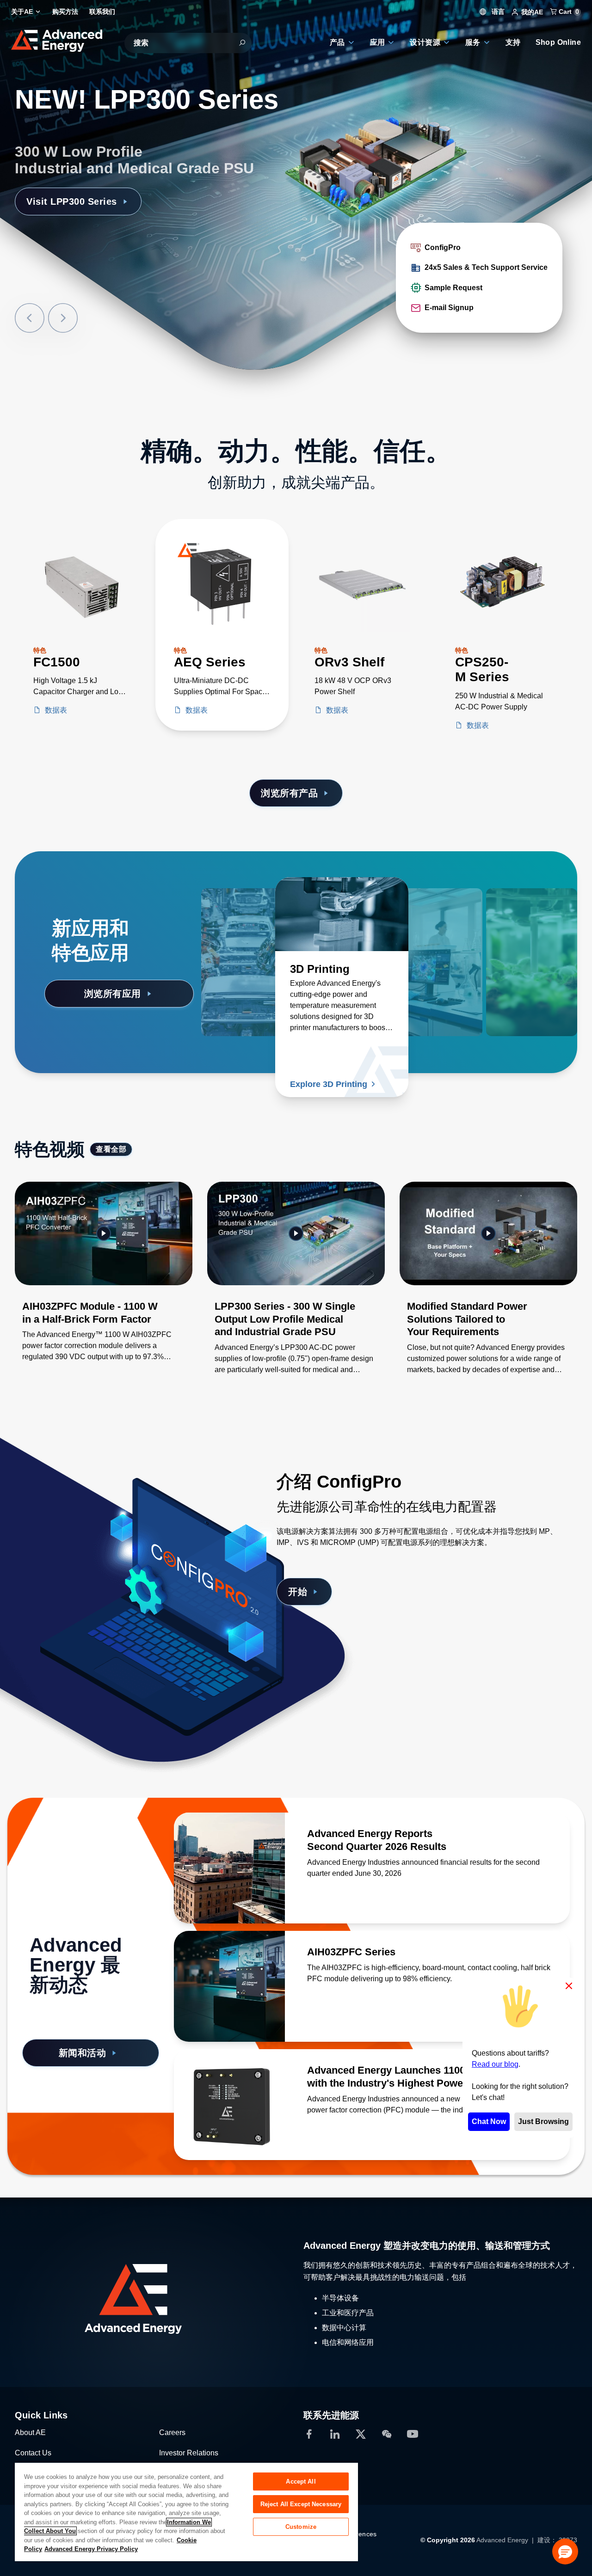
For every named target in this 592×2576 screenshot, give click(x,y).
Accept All (301, 2481)
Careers (172, 2433)
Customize (301, 2527)
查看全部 (111, 1149)
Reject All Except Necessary (301, 2504)
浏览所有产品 (289, 793)
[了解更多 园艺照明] (511, 914)
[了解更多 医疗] (437, 914)
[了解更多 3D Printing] (342, 914)
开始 (298, 1592)
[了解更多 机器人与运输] (268, 914)
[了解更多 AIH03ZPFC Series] (229, 1986)
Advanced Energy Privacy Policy (91, 2549)
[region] (186, 2512)
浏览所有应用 (113, 994)
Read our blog (495, 2064)
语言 (497, 12)
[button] (565, 2552)
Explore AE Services (73, 185)
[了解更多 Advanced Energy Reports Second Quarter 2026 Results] (229, 1868)
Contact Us (33, 2453)
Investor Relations (189, 2453)
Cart (568, 12)
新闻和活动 (83, 2053)
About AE (30, 2433)
